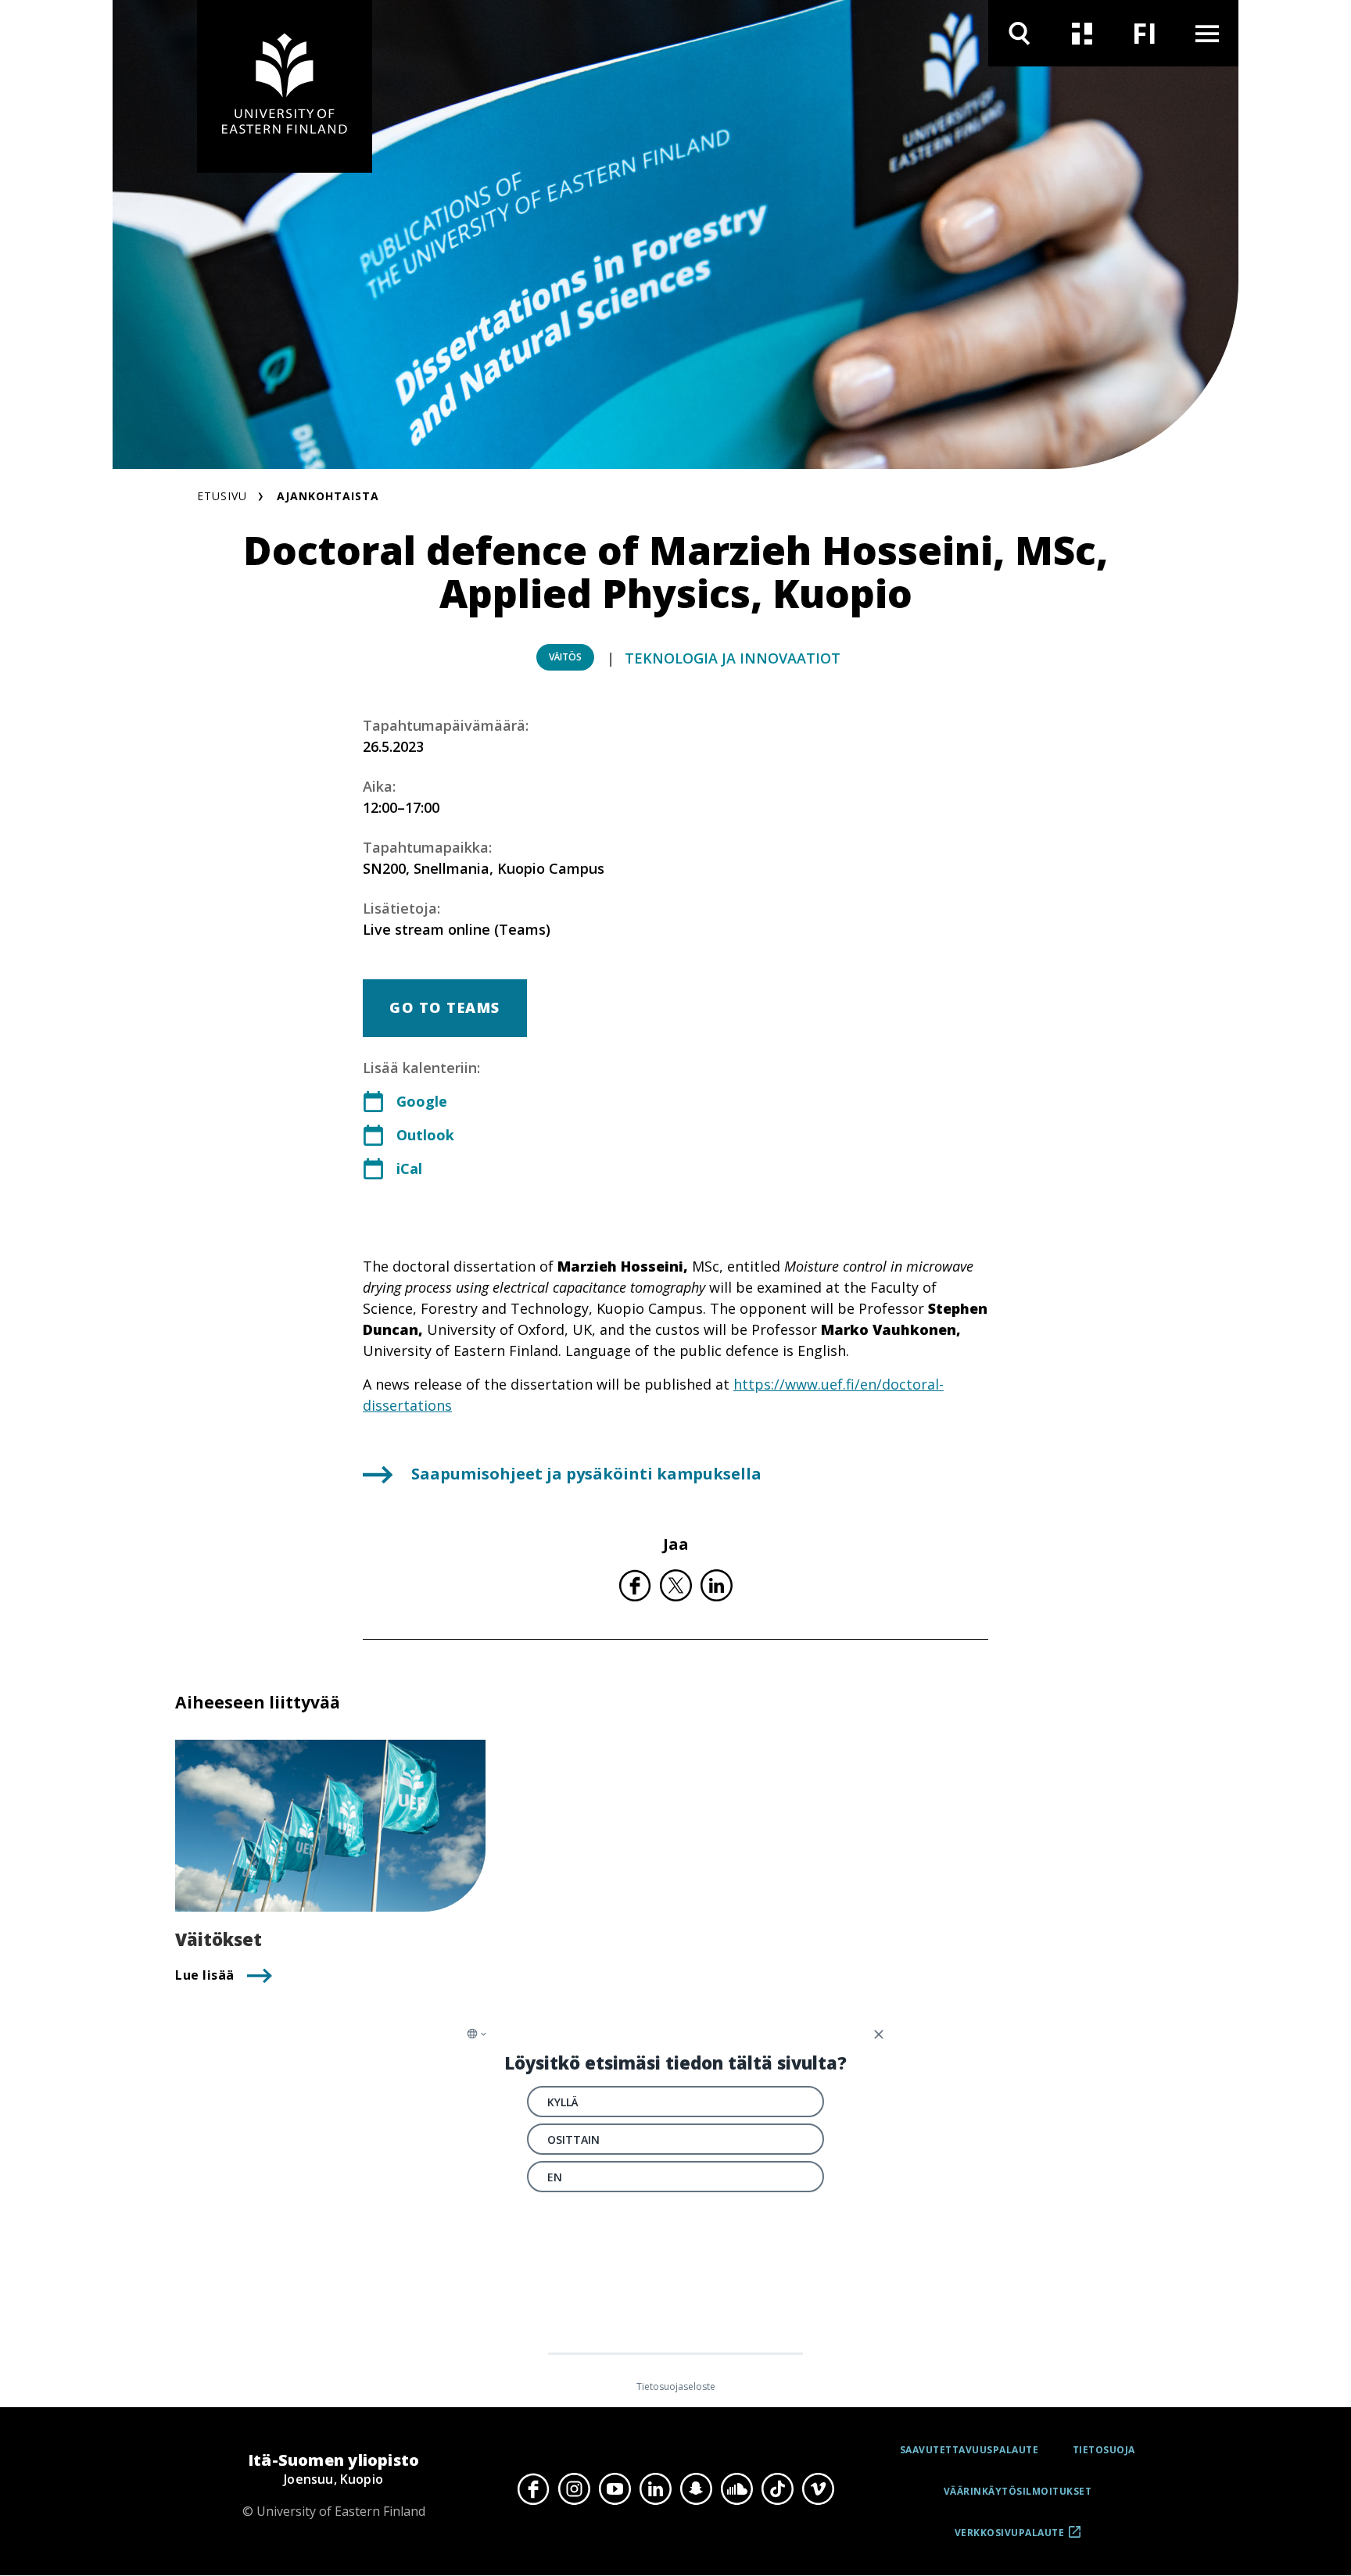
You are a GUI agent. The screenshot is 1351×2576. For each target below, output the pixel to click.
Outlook (425, 1135)
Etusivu (222, 496)
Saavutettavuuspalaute (969, 2450)
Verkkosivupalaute (1010, 2538)
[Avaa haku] (1020, 33)
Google (422, 1101)
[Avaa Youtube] (615, 2489)
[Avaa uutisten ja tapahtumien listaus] (1082, 33)
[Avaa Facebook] (533, 2489)
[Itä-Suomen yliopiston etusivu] (285, 86)
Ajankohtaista (328, 496)
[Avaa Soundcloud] (736, 2489)
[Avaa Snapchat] (696, 2489)
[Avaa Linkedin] (655, 2489)
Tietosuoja (1104, 2450)
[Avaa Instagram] (574, 2489)
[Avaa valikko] (1207, 33)
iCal (409, 1168)
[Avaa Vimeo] (818, 2489)
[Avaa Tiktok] (777, 2489)
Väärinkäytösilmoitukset (1018, 2491)
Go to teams (445, 1007)
